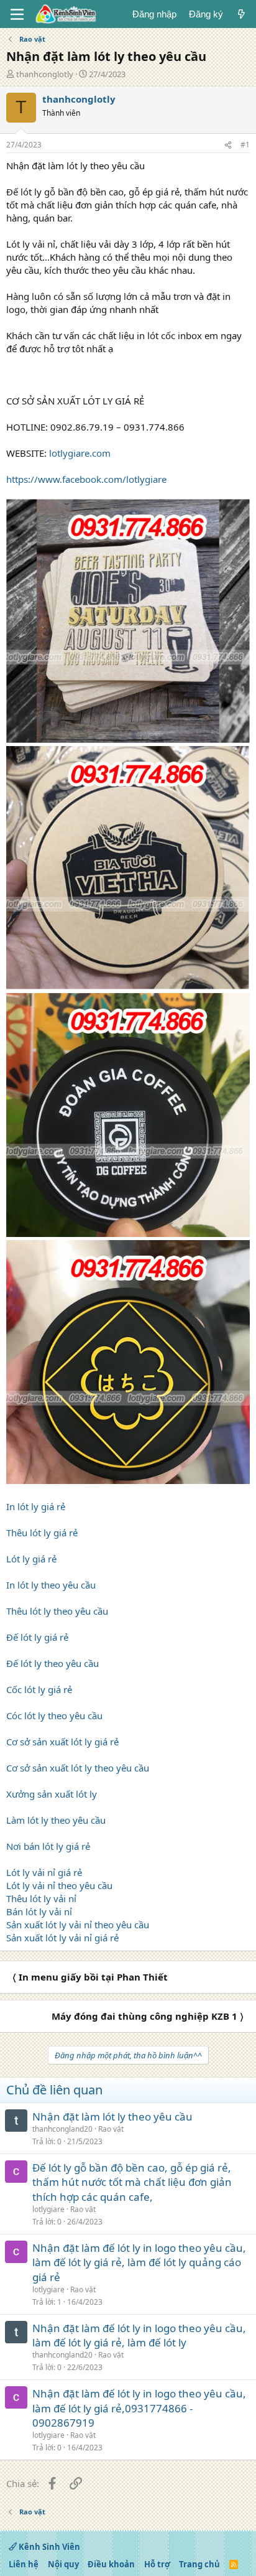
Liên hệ (24, 2564)
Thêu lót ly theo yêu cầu (57, 1611)
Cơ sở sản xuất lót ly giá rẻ (62, 1742)
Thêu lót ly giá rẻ (42, 1533)
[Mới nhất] (241, 14)
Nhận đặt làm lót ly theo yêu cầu (112, 2116)
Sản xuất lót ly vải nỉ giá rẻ (62, 1938)
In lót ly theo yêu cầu (51, 1585)
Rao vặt (111, 2129)
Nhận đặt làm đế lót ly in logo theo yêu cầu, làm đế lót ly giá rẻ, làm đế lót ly (139, 2336)
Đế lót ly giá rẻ (37, 1637)
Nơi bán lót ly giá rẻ (48, 1846)
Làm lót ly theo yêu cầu (56, 1820)
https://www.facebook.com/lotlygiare (86, 479)
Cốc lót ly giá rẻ (39, 1689)
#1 (245, 145)
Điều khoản (111, 2564)
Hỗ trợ (157, 2564)
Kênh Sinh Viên (48, 2547)
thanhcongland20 (62, 2129)
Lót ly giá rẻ (31, 1559)
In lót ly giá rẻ (36, 1506)
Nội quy (63, 2564)
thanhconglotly (45, 74)
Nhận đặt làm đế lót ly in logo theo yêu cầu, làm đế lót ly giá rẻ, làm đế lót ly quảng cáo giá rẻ (139, 2263)
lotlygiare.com (80, 453)
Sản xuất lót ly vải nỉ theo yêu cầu (78, 1925)
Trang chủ (199, 2564)
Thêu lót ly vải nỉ (41, 1898)
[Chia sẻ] (228, 145)
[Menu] (17, 14)
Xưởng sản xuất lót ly (52, 1794)
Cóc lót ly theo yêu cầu (54, 1715)
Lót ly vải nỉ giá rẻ (44, 1872)
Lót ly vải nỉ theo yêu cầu (59, 1885)
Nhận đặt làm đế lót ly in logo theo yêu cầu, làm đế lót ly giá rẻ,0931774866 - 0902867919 (139, 2408)
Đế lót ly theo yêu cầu (53, 1663)
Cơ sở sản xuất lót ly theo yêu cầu (78, 1768)
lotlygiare (48, 2209)
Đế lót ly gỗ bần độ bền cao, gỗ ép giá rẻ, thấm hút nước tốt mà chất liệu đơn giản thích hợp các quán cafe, (132, 2182)
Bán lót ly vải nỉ (39, 1911)
